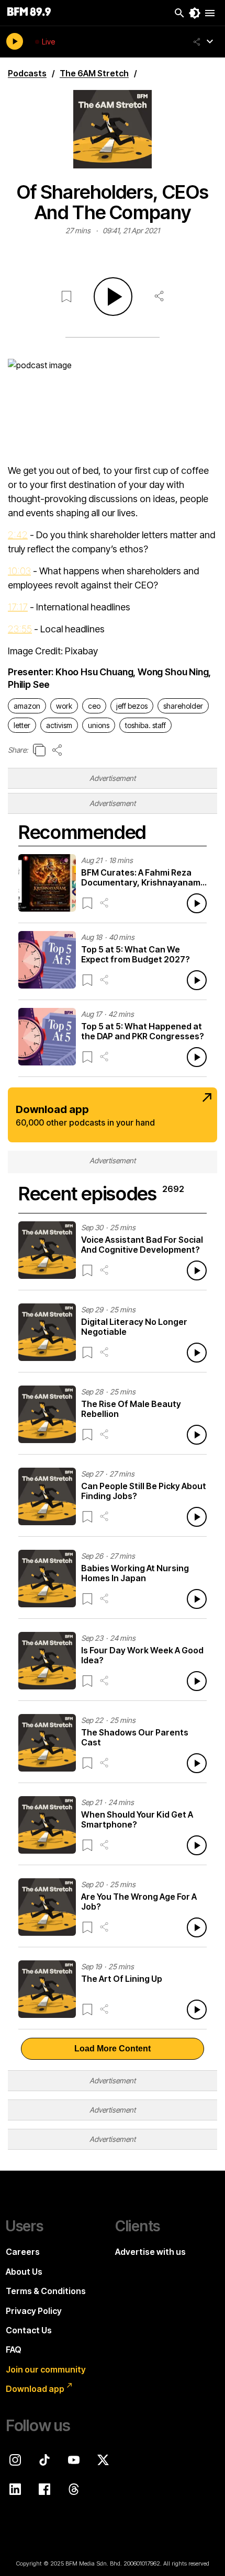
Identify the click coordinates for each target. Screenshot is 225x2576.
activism (59, 725)
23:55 (20, 629)
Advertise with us (150, 2252)
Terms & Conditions (46, 2291)
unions (99, 725)
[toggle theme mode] (195, 13)
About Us (24, 2272)
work (64, 706)
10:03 (19, 571)
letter (22, 725)
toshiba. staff (145, 725)
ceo (94, 706)
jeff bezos (132, 706)
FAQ (14, 2350)
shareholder (183, 706)
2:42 (18, 535)
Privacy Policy (34, 2311)
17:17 (18, 607)
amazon (27, 706)
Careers (23, 2252)
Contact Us (29, 2330)
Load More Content (113, 2049)
